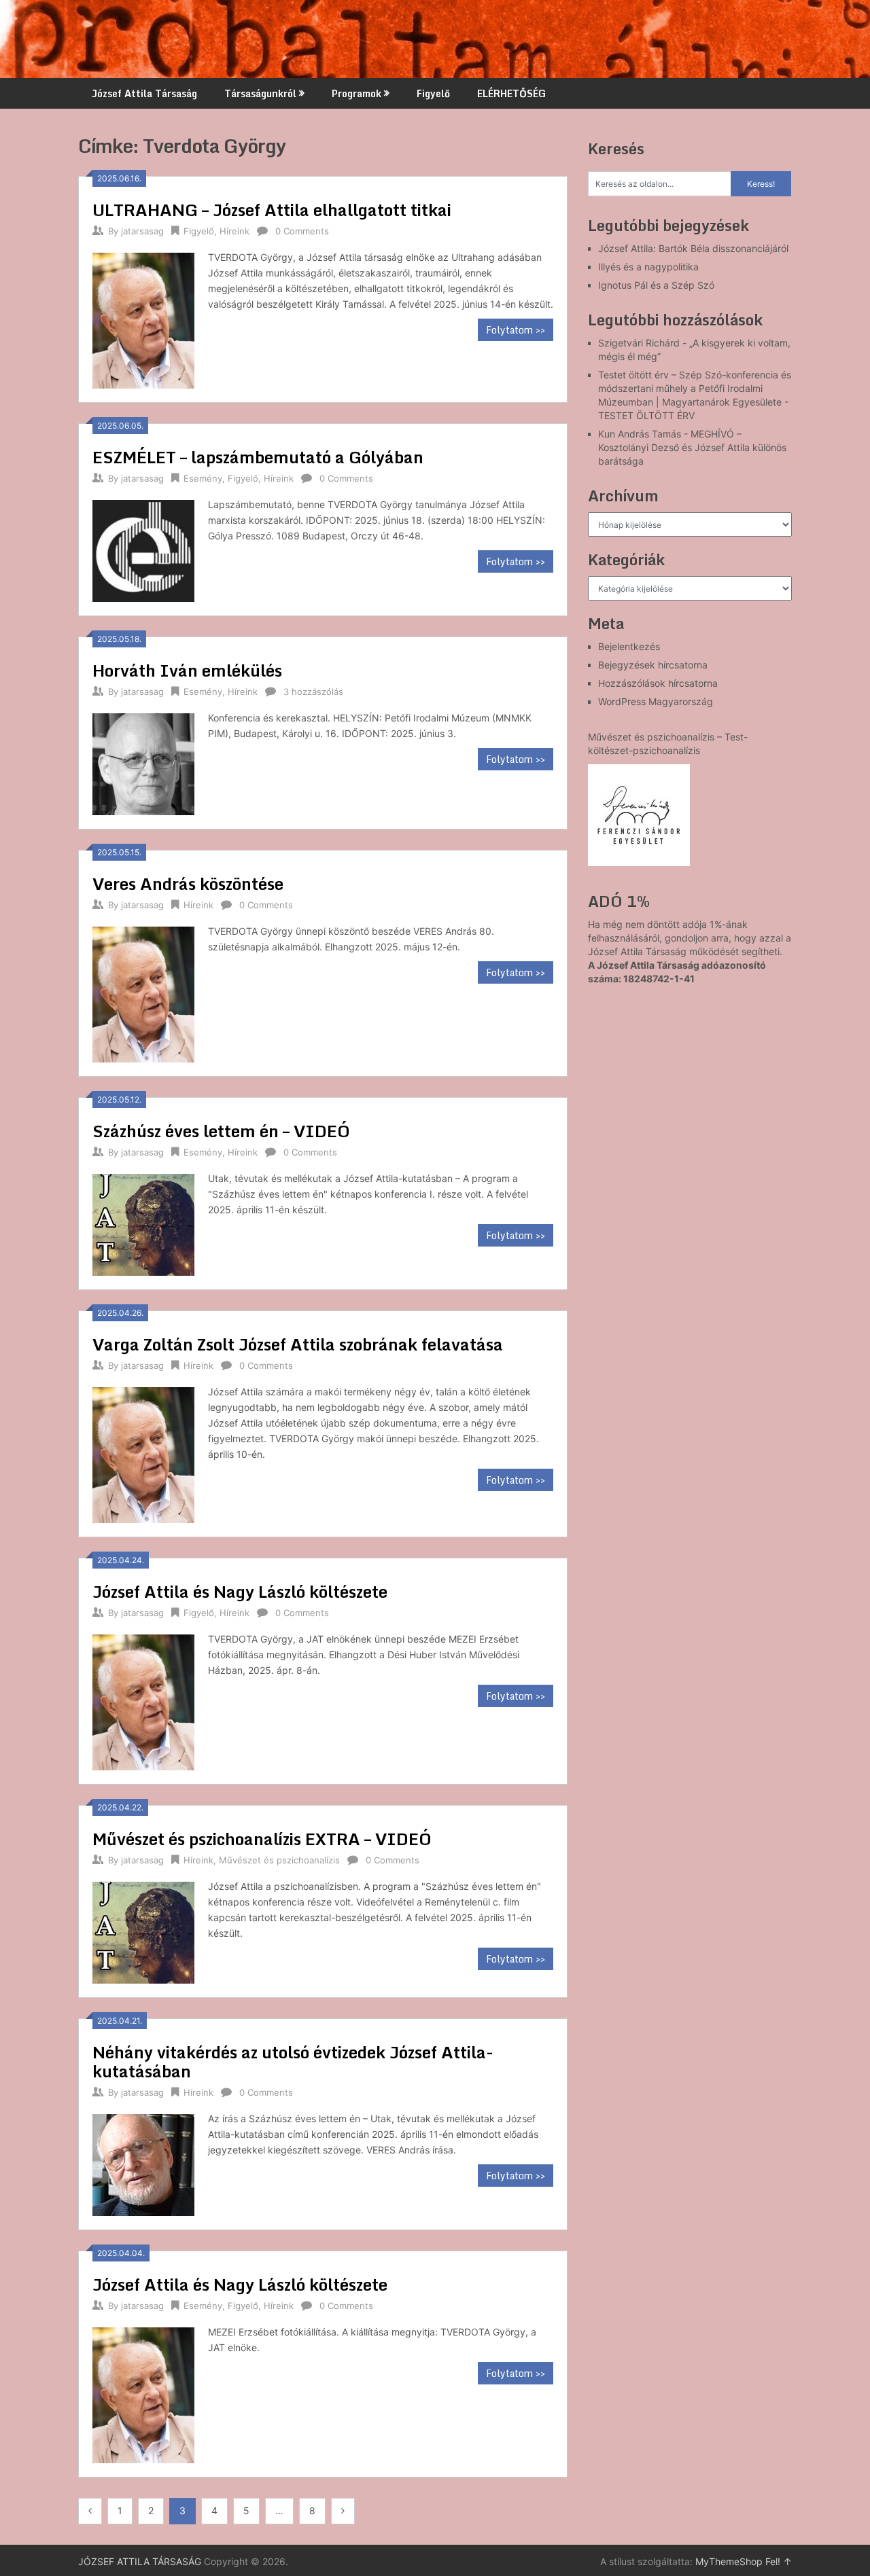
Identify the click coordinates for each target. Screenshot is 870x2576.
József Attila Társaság (144, 93)
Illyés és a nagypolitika (648, 267)
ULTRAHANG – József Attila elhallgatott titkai (272, 210)
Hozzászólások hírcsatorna (658, 683)
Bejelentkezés (629, 646)
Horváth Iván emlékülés (187, 670)
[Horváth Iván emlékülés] (143, 763)
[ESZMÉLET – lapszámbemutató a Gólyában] (143, 549)
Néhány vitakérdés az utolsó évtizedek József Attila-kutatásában (293, 2061)
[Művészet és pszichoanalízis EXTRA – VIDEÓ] (143, 1931)
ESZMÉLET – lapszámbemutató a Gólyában (258, 457)
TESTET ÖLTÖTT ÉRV (646, 415)
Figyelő (433, 93)
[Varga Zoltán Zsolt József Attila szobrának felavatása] (143, 1453)
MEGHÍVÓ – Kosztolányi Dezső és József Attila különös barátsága (692, 447)
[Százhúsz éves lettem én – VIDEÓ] (143, 1223)
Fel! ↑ (779, 2561)
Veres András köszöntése (188, 883)
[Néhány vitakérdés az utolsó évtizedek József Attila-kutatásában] (143, 2163)
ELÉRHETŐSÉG (511, 93)
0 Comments (302, 231)
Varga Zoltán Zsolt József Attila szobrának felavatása (298, 1344)
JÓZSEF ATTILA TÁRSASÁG (140, 2561)
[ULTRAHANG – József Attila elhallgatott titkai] (143, 319)
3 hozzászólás (313, 692)
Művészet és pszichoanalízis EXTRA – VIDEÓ (262, 1839)
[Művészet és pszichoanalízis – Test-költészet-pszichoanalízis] (639, 815)
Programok (356, 93)
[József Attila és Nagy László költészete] (143, 1701)
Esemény (203, 478)
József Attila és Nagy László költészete (240, 1591)
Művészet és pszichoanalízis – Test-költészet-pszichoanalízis (668, 744)
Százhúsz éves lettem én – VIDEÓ (221, 1131)
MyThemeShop (729, 2561)
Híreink (234, 231)
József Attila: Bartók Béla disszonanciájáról (693, 248)
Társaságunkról (260, 93)
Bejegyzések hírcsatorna (653, 665)
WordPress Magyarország (656, 701)
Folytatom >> (516, 330)
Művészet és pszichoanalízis (279, 1860)
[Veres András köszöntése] (143, 993)
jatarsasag (142, 231)
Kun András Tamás (640, 434)
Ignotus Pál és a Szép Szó (656, 285)
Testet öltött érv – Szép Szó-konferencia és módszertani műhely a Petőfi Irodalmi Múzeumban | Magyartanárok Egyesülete (695, 388)
